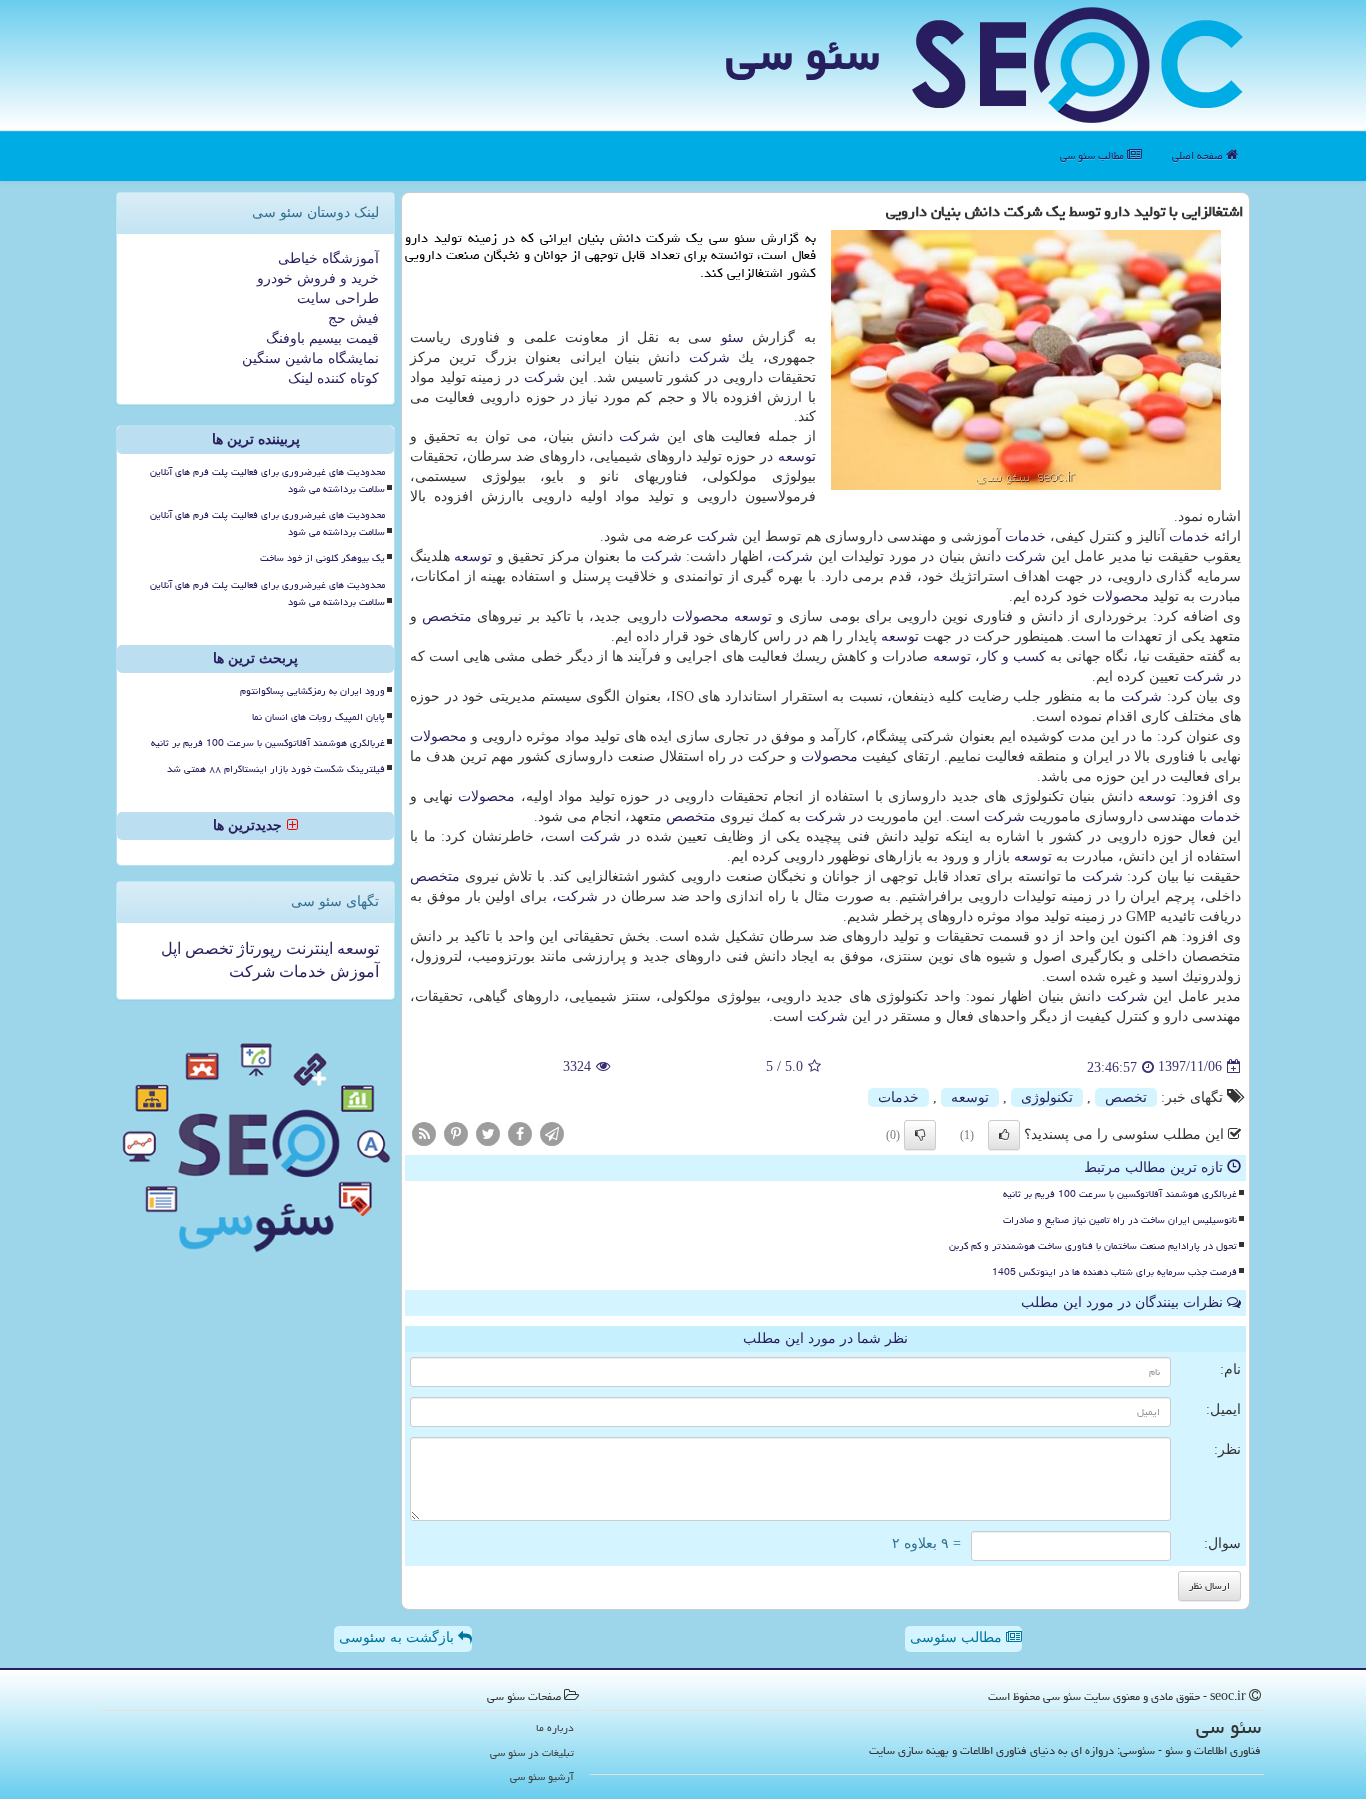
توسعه (797, 456)
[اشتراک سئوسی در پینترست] (456, 1132)
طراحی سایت (338, 298)
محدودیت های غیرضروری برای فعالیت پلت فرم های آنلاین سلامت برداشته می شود (267, 480)
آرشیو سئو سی (542, 1776)
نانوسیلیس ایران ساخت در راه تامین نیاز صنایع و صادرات (1120, 1220)
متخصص (447, 616)
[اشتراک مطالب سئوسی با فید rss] (424, 1132)
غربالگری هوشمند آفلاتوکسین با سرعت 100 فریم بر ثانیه (1120, 1194)
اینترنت (307, 948)
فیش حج (353, 318)
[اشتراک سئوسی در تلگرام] (552, 1132)
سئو (732, 337)
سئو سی (802, 54)
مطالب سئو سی (1093, 155)
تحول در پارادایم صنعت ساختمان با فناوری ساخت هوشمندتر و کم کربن (1093, 1246)
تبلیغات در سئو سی (532, 1752)
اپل (171, 948)
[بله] (1004, 1135)
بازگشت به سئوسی (398, 1637)
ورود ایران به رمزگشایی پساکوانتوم (312, 691)
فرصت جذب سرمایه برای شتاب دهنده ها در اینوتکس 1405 (1114, 1272)
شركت (709, 357)
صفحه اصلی (1199, 155)
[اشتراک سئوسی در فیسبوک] (520, 1132)
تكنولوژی (1047, 1097)
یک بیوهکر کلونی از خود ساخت (322, 558)
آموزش (352, 971)
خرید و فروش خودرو (318, 278)
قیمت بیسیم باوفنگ (322, 338)
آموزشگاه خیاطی (328, 258)
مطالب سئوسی (958, 1637)
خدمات (1189, 536)
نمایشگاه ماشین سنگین (310, 358)
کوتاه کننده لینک (333, 378)
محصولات (1120, 596)
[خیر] (920, 1135)
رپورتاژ (257, 948)
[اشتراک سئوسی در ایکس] (488, 1132)
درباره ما (555, 1727)
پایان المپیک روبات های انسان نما (318, 717)
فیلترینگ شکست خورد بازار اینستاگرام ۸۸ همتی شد (276, 769)
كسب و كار (1013, 656)
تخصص (1126, 1097)
